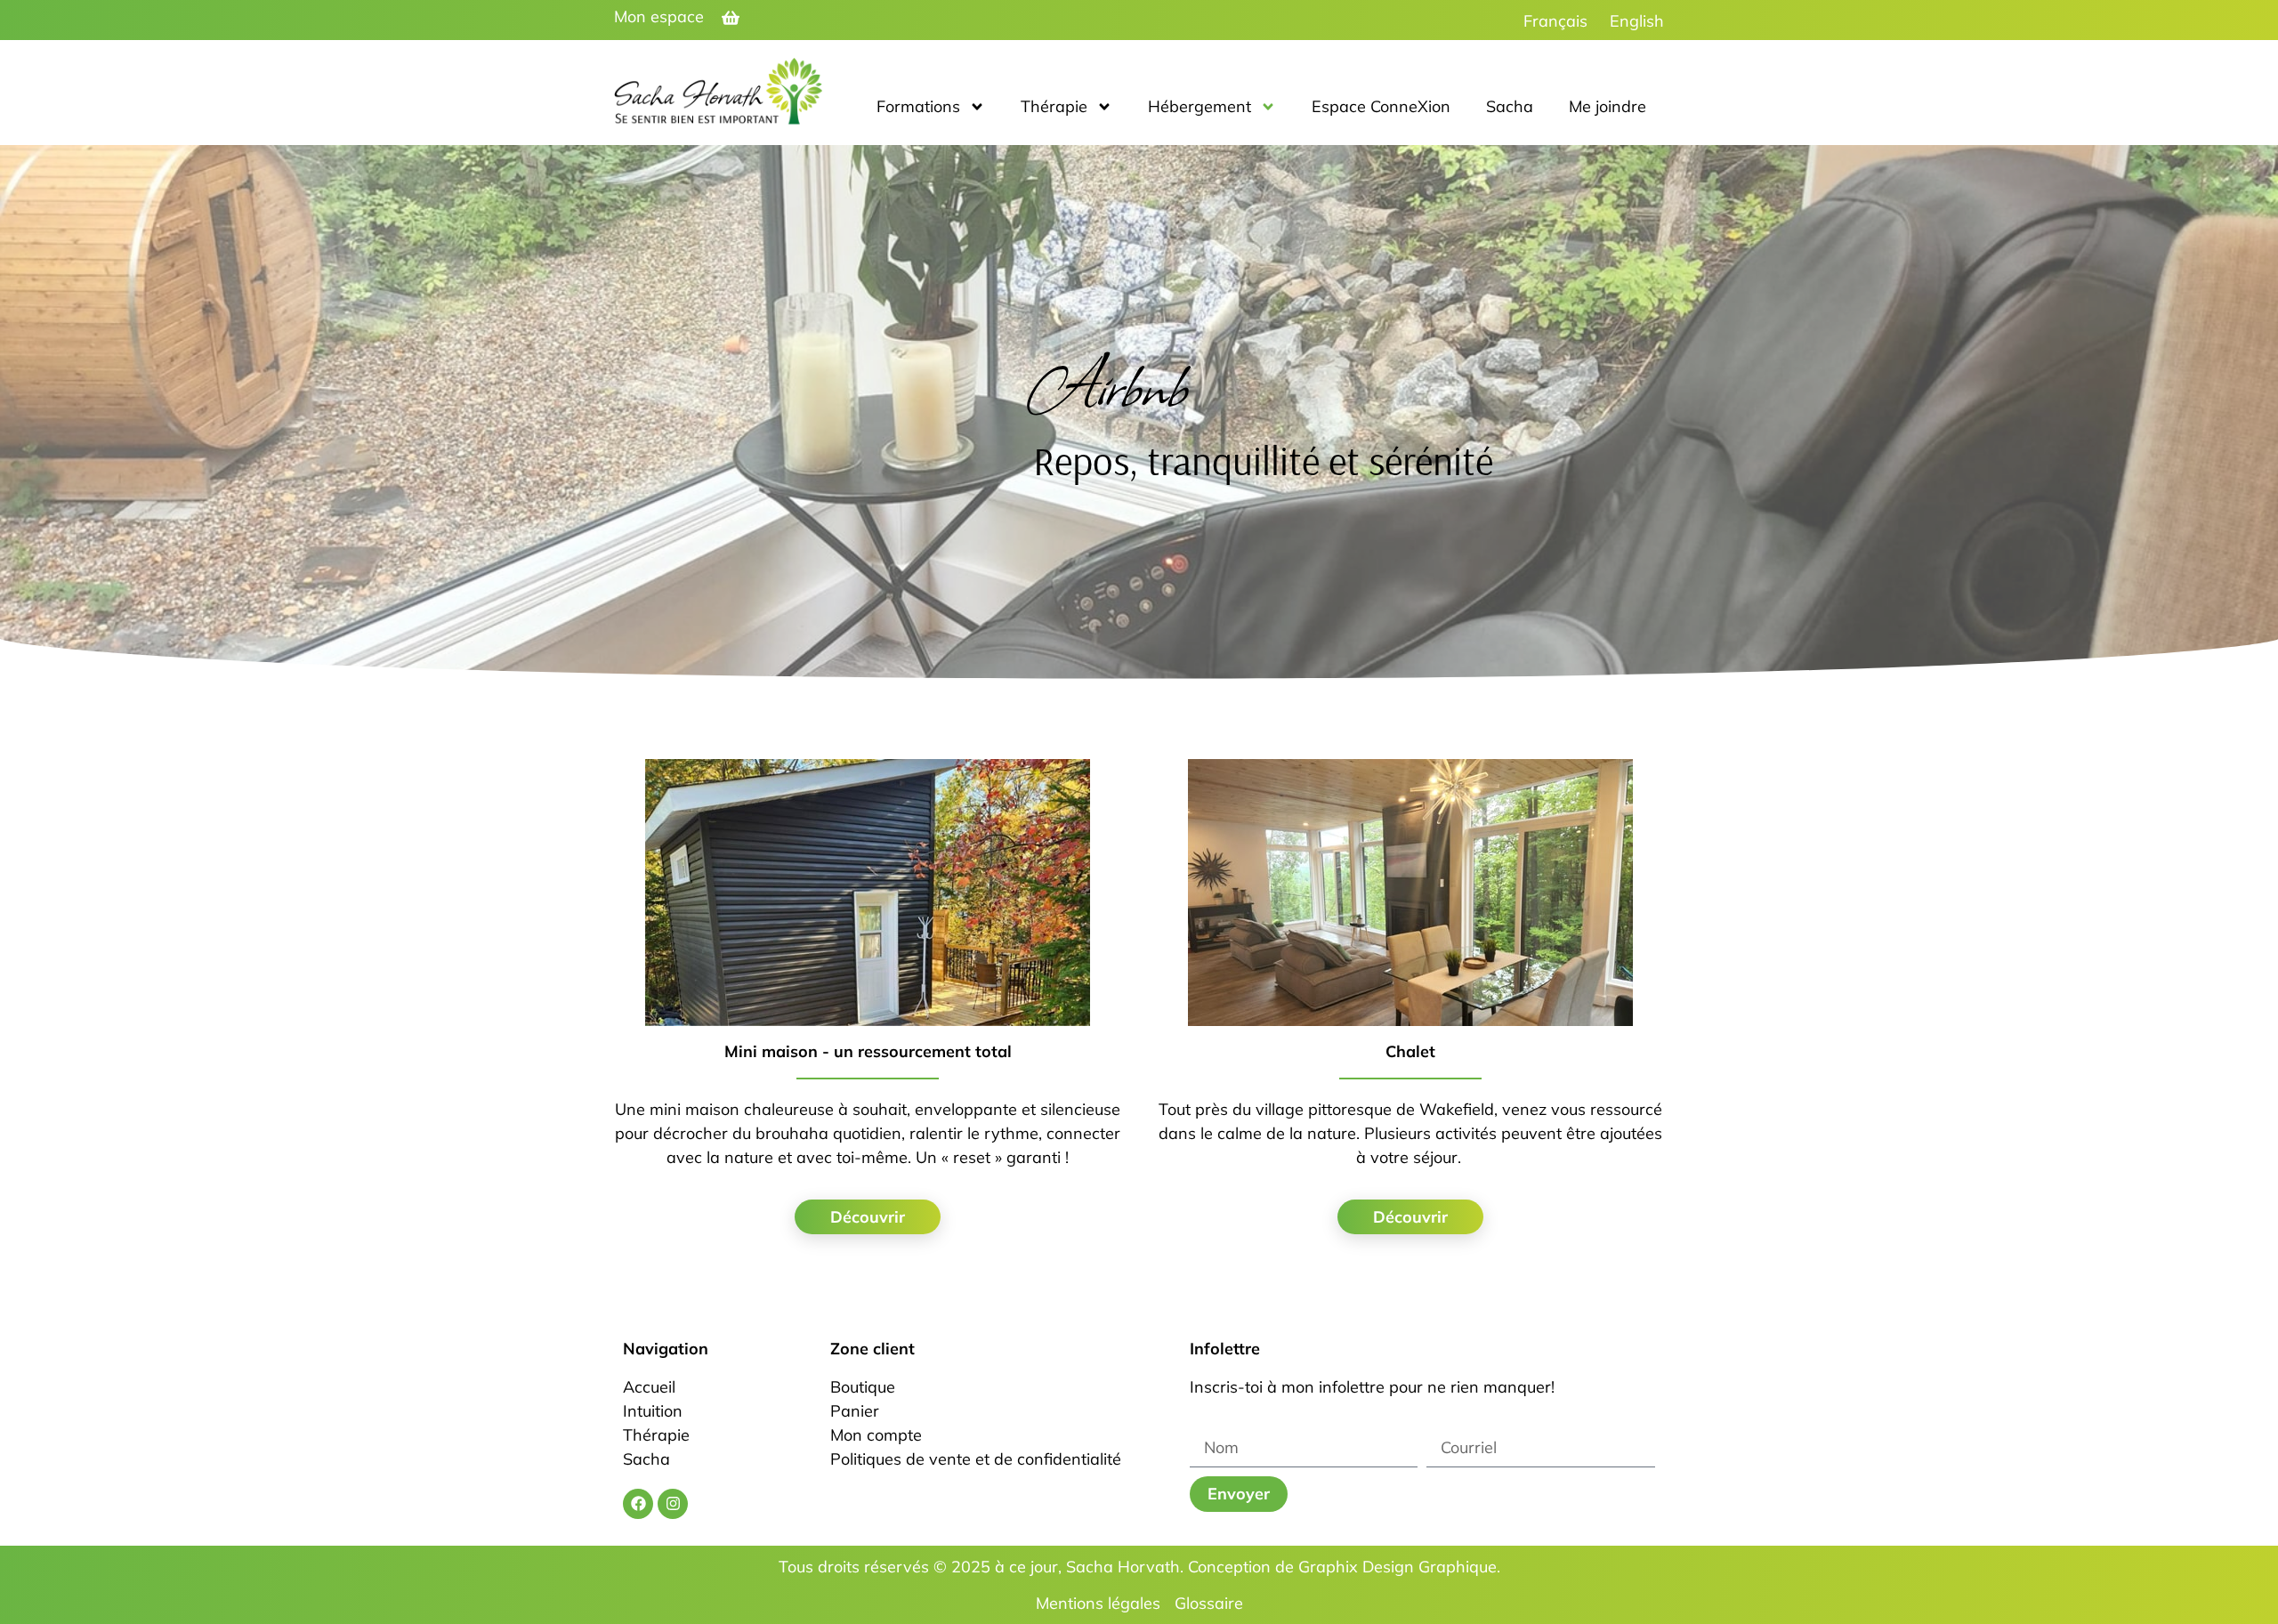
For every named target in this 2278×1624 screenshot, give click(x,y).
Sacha (1510, 106)
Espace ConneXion (1381, 106)
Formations (918, 106)
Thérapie (1054, 106)
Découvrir (868, 1217)
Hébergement (1200, 106)
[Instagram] (673, 1504)
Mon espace (659, 16)
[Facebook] (638, 1504)
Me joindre (1608, 106)
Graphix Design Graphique (1397, 1567)
